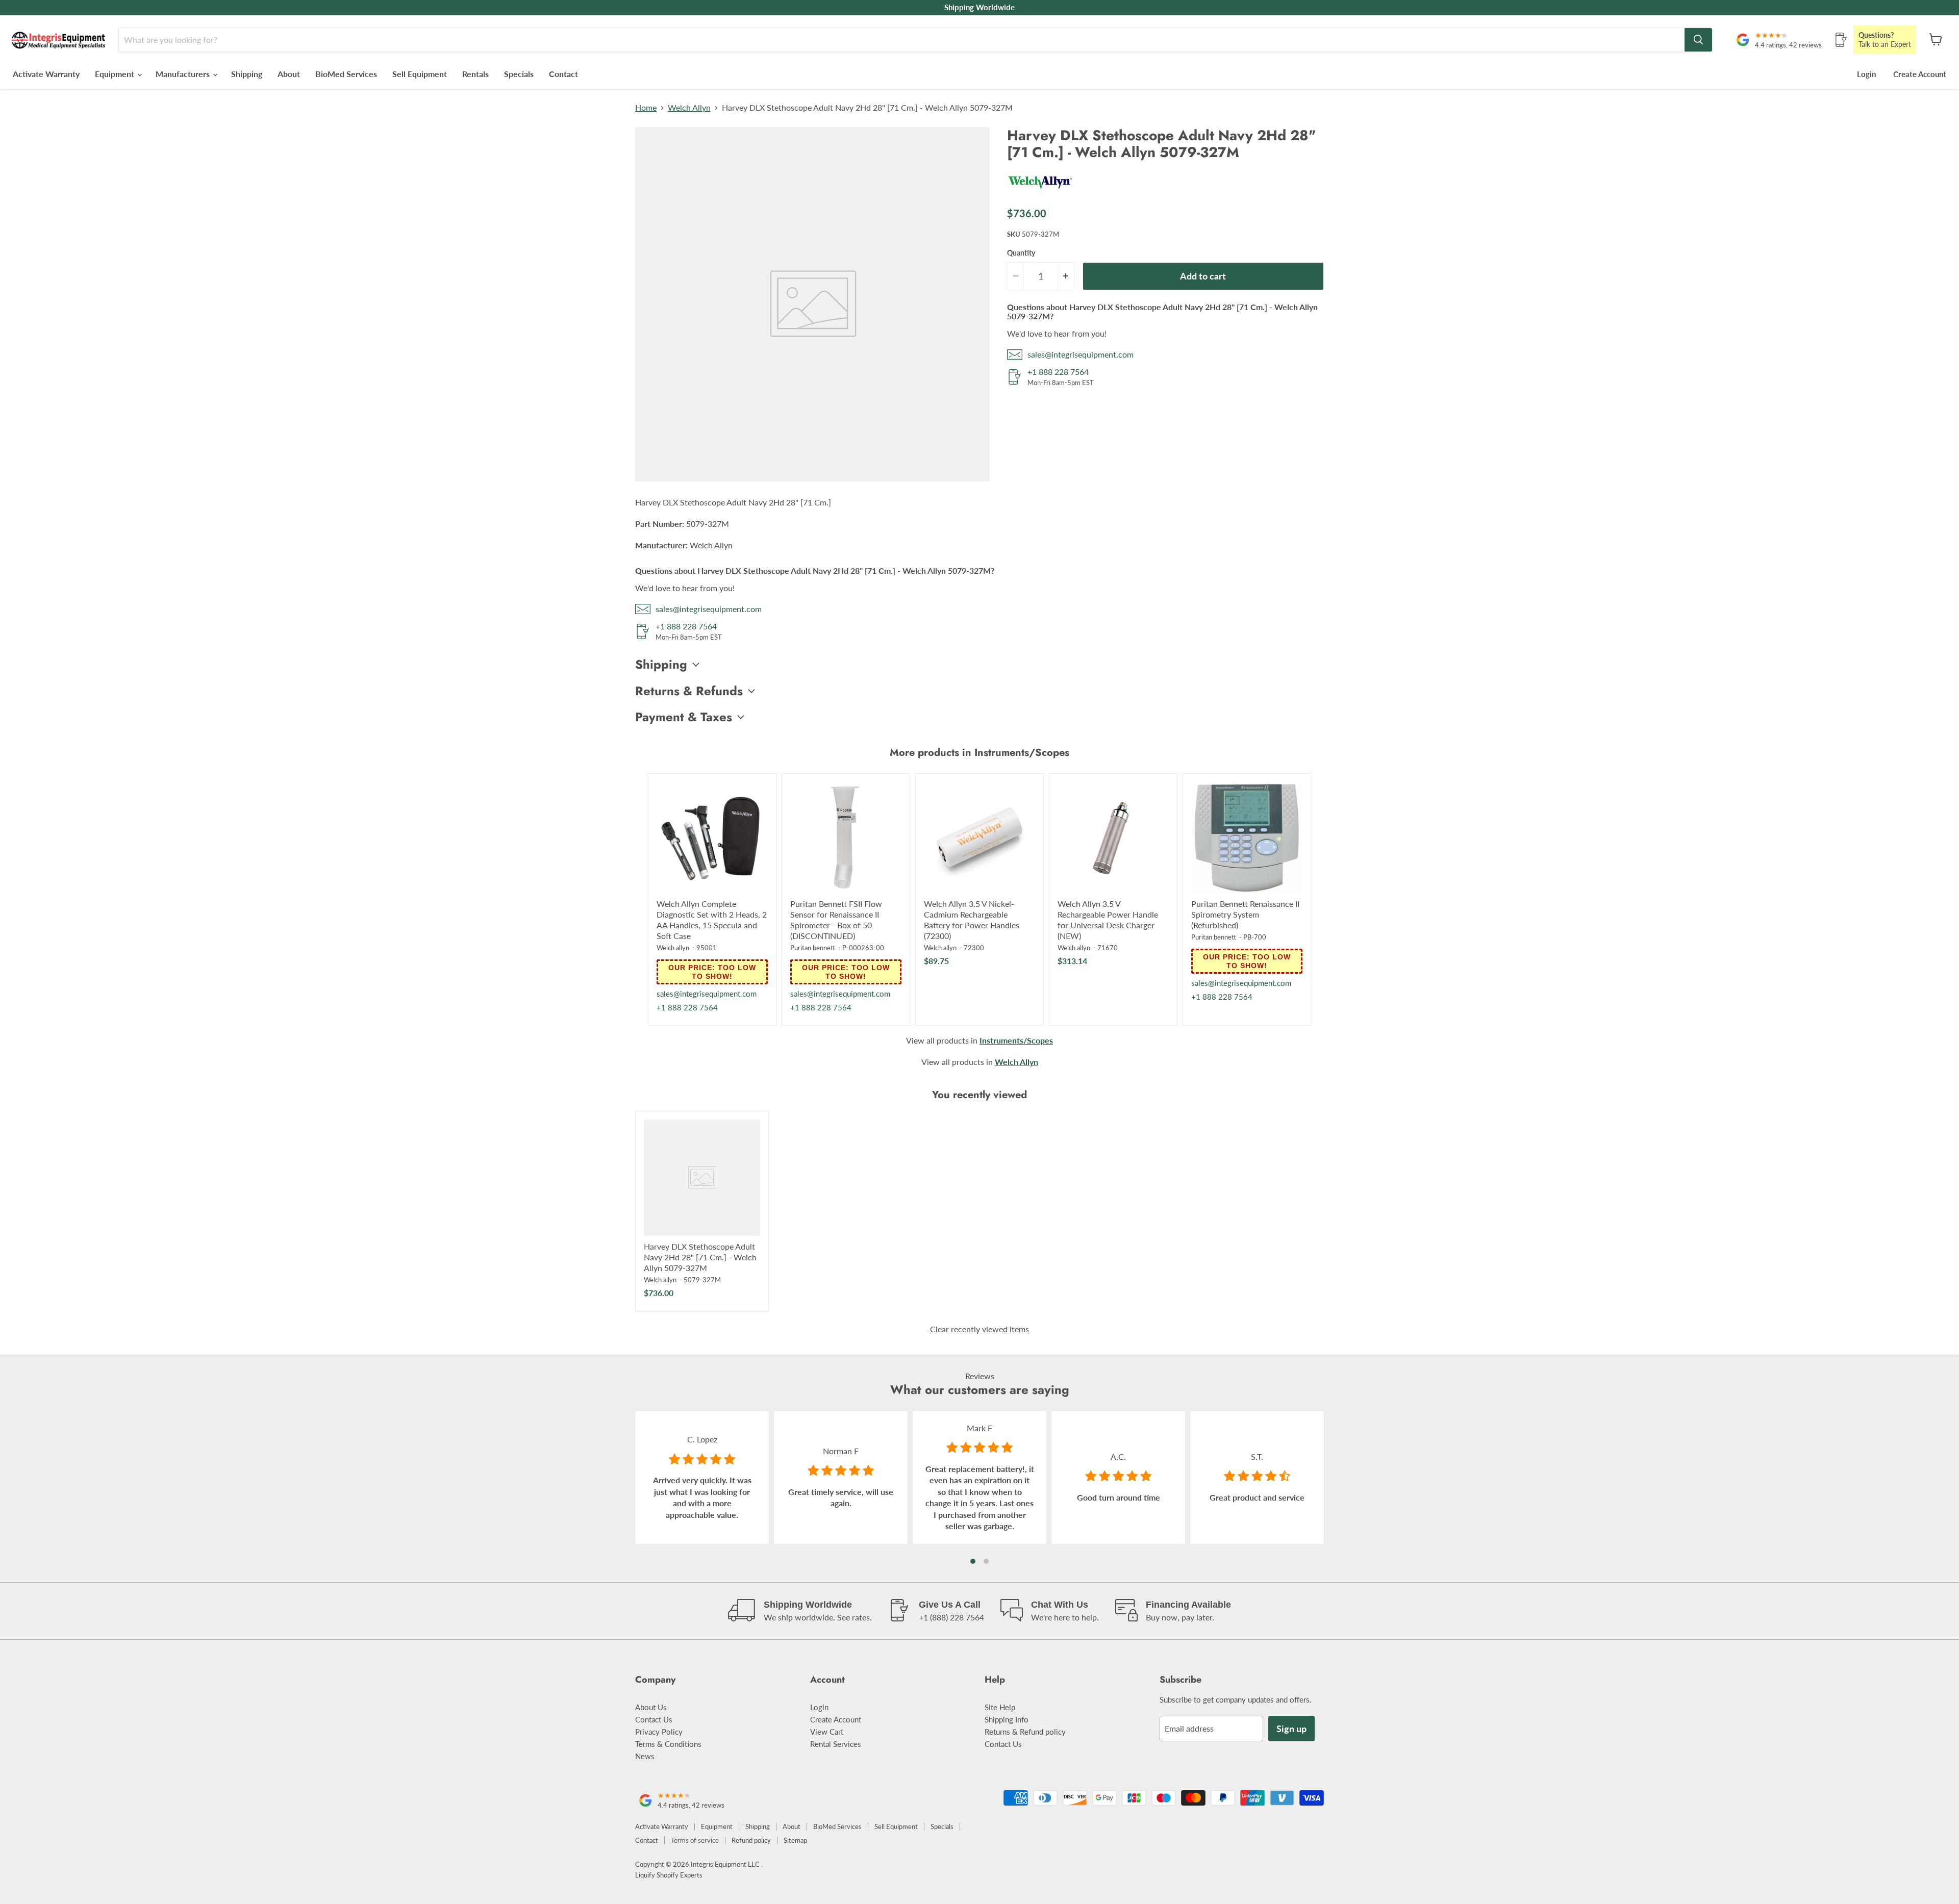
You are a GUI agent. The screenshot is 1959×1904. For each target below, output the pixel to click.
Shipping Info (1007, 1719)
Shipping (247, 74)
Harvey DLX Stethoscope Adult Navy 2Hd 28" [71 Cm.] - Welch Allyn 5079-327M (700, 1257)
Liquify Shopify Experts (669, 1875)
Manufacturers (184, 74)
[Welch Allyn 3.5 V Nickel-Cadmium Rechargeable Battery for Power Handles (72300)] (979, 837)
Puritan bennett (813, 948)
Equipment (116, 74)
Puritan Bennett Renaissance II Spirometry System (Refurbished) (1245, 914)
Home (646, 108)
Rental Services (836, 1744)
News (645, 1756)
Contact (563, 74)
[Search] (1698, 40)
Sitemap (795, 1840)
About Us (651, 1707)
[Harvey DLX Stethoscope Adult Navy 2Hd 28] (702, 1178)
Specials (519, 74)
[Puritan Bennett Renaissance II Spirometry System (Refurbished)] (1247, 837)
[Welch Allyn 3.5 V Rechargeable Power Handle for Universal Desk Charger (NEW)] (1113, 837)
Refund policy (751, 1840)
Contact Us (654, 1719)
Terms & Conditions (668, 1744)
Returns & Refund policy (1025, 1732)
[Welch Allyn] (1040, 193)
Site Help (1000, 1707)
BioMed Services (346, 74)
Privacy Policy (659, 1732)
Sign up (1291, 1729)
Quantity (1021, 253)
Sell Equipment (420, 74)
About (289, 74)
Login (1866, 74)
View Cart (827, 1732)
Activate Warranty (46, 74)
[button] (973, 1561)
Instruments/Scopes (1016, 1040)
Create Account (1920, 74)
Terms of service (695, 1840)
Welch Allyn (689, 108)
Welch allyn (673, 948)
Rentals (475, 74)
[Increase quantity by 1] (1066, 276)
